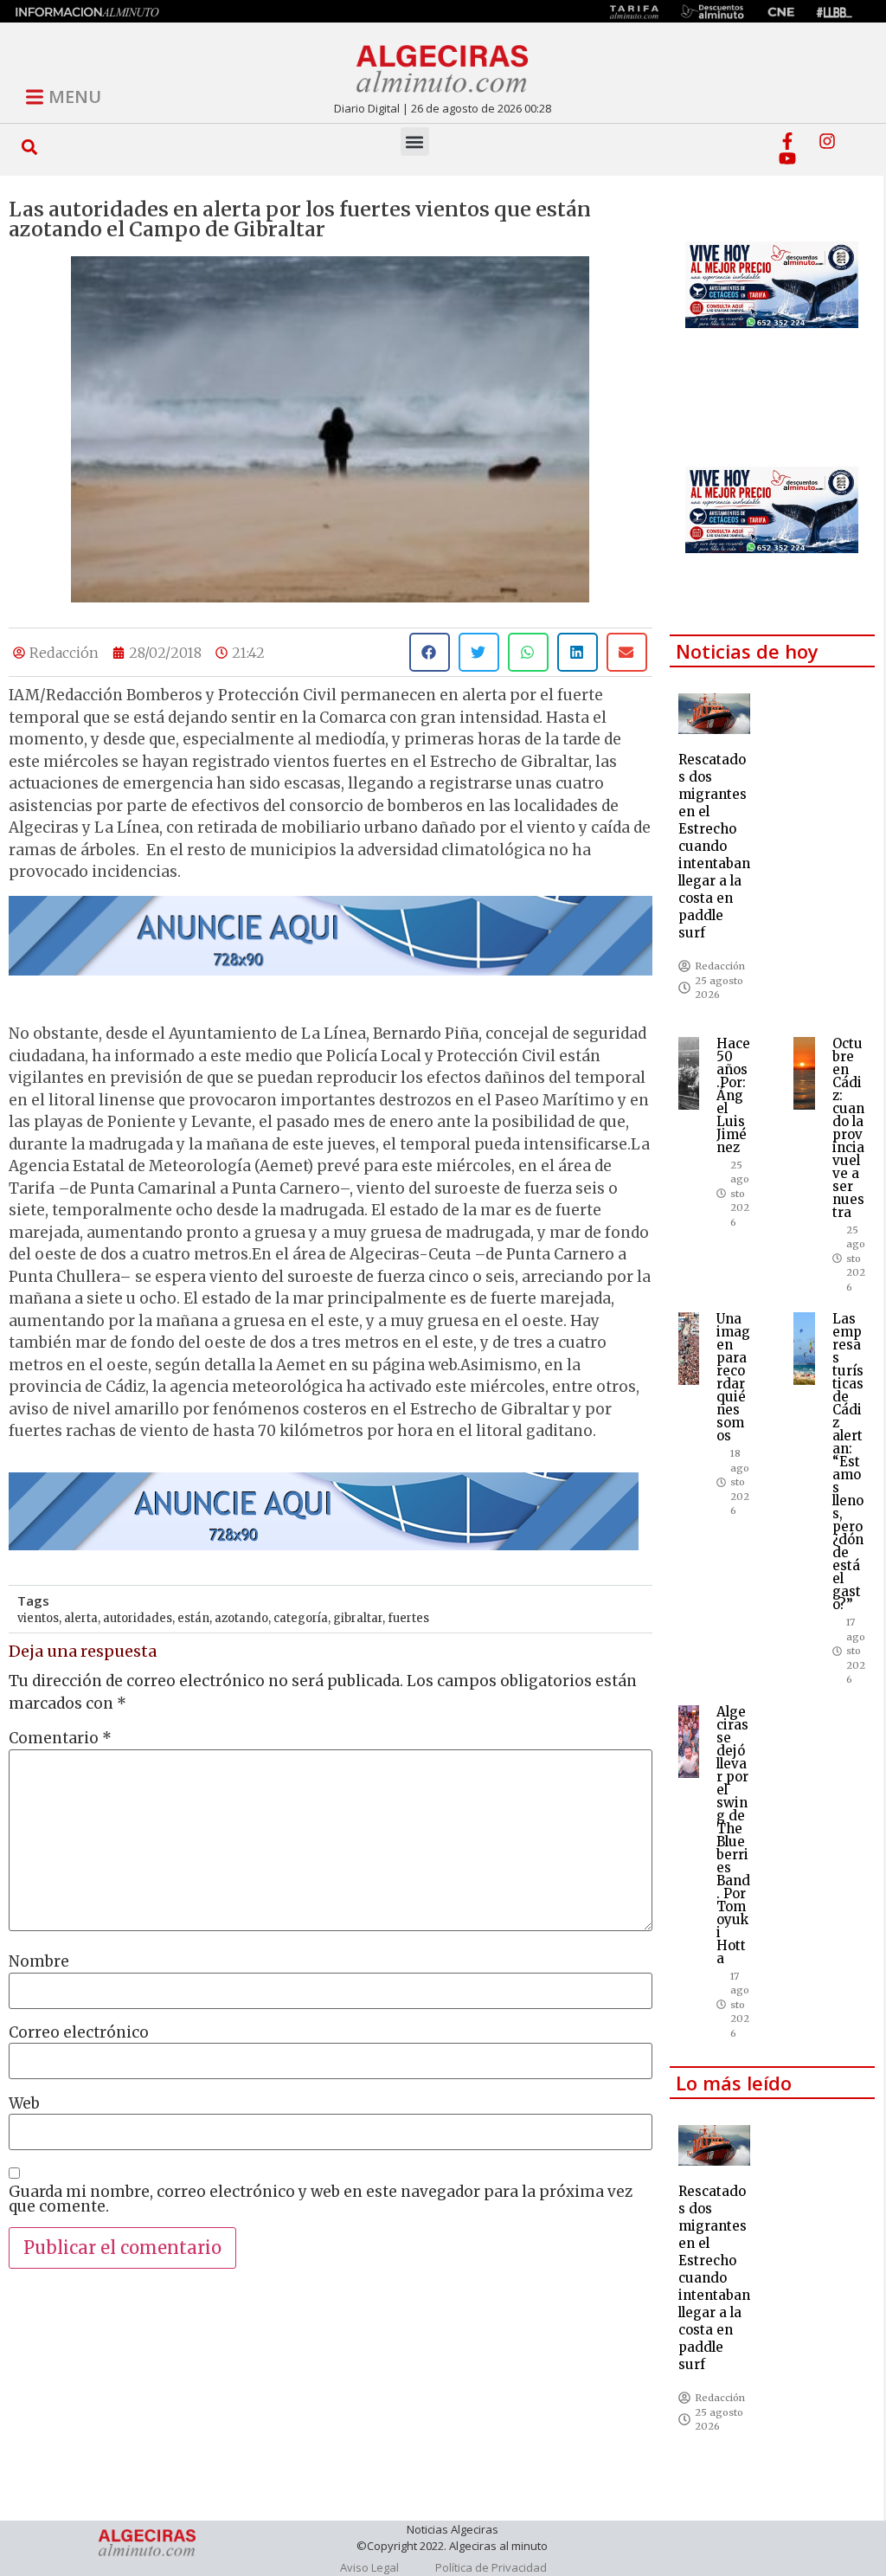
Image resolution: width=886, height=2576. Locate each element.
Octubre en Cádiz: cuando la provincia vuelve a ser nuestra (848, 1128)
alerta (81, 1618)
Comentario (60, 1739)
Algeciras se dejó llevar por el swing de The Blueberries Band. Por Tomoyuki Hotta (733, 1835)
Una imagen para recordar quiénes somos (733, 1377)
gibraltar (358, 1618)
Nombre (39, 1962)
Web (24, 2104)
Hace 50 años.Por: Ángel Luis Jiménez (733, 1095)
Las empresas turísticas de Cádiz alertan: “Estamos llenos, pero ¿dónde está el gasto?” (848, 1462)
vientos (38, 1618)
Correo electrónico (79, 2033)
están (193, 1618)
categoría (301, 1618)
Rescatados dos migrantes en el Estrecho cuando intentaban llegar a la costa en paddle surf (714, 846)
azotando (241, 1618)
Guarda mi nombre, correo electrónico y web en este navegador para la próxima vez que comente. (321, 2199)
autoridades (138, 1618)
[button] (30, 147)
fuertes (408, 1618)
